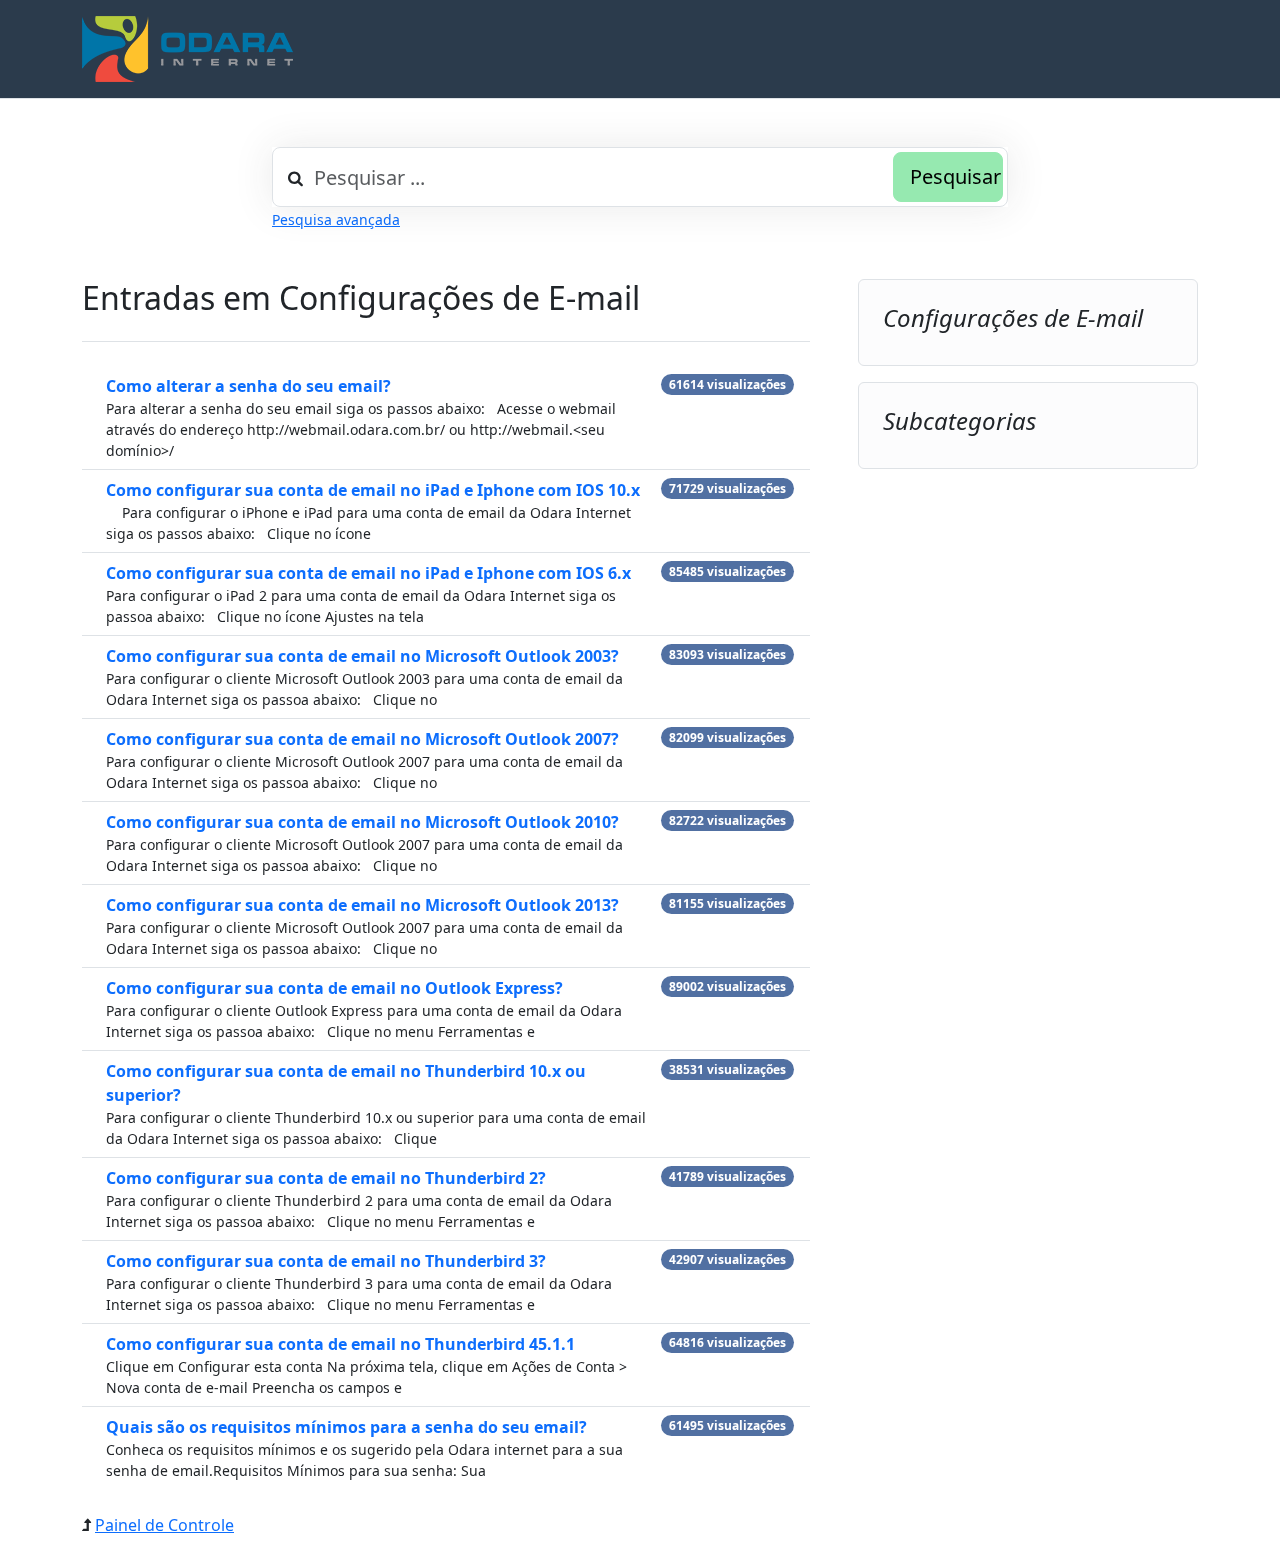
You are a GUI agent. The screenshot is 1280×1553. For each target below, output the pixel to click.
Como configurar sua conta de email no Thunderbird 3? (326, 1261)
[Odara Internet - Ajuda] (187, 49)
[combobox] (640, 177)
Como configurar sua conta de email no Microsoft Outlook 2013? (362, 905)
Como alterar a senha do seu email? (248, 386)
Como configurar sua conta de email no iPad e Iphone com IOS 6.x (368, 573)
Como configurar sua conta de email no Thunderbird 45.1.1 (340, 1344)
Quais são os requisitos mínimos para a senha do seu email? (346, 1427)
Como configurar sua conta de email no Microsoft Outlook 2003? (362, 656)
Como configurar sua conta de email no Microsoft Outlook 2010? (362, 822)
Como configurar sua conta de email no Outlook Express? (334, 988)
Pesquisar (955, 176)
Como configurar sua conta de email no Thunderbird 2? (326, 1178)
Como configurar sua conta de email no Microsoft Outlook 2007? (362, 739)
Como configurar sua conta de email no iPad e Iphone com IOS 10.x (373, 490)
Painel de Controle (164, 1525)
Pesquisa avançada (336, 219)
